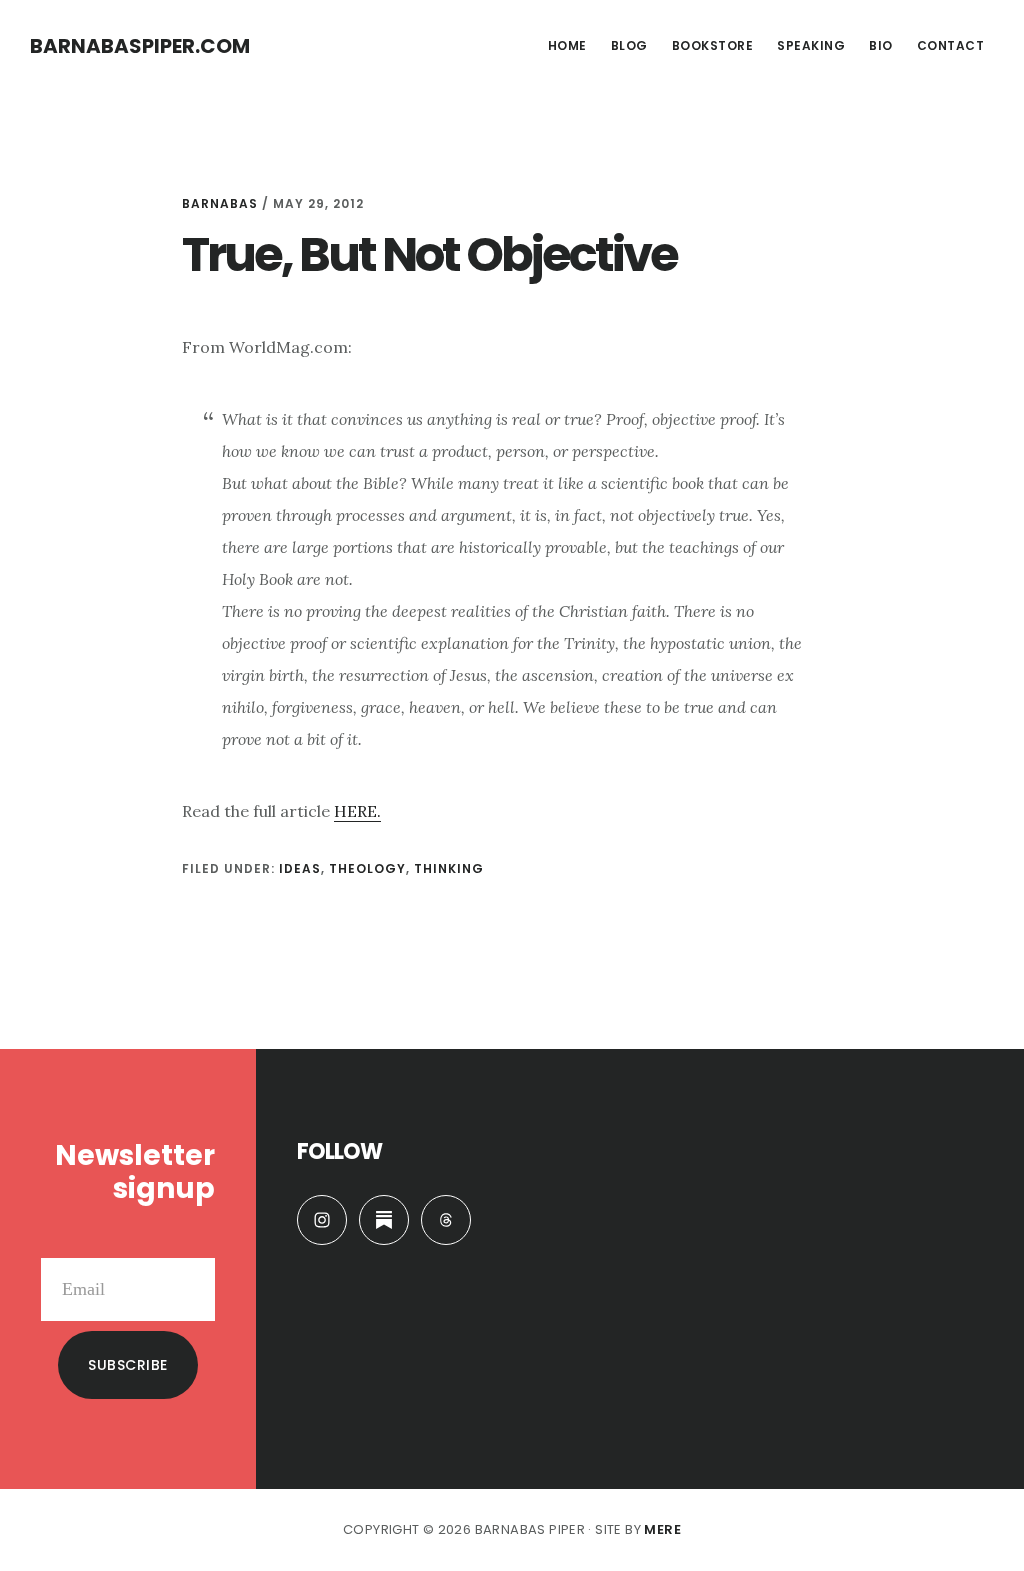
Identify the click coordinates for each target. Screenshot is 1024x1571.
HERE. (357, 811)
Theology (367, 868)
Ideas (300, 868)
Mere (662, 1529)
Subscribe (128, 1365)
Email (194, 1242)
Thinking (449, 868)
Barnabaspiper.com (140, 46)
